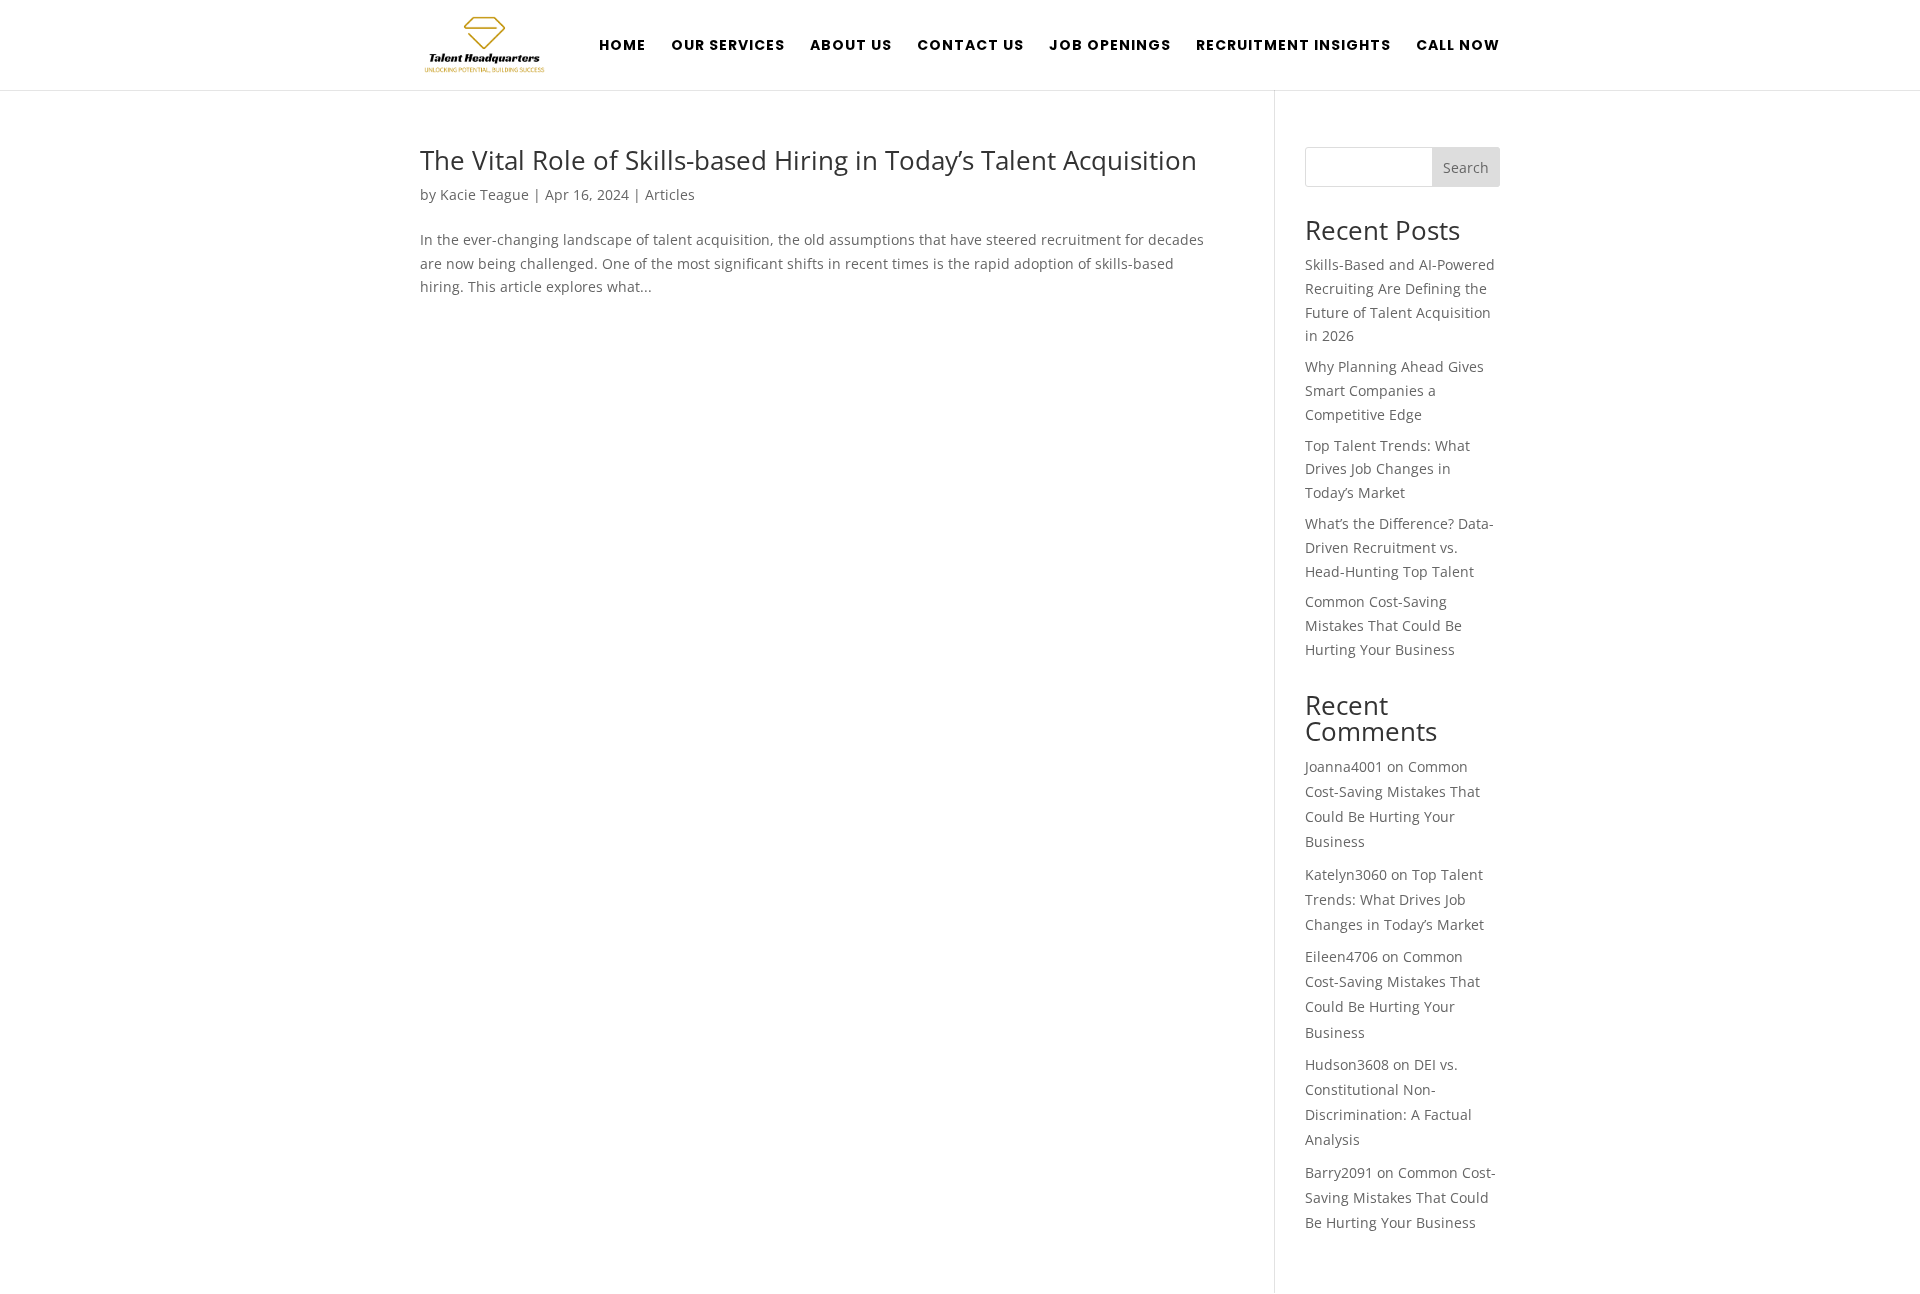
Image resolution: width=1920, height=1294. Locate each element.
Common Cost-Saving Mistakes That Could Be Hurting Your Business (1383, 625)
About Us (851, 46)
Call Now (1458, 46)
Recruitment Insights (1293, 46)
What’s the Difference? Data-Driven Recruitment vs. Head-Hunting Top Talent (1399, 547)
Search (1466, 167)
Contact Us (970, 46)
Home (622, 46)
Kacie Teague (484, 194)
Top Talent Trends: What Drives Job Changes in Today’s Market (1387, 469)
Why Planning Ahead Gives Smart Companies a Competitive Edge (1394, 390)
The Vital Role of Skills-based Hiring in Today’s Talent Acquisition (808, 160)
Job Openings (1110, 46)
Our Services (728, 46)
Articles (670, 194)
